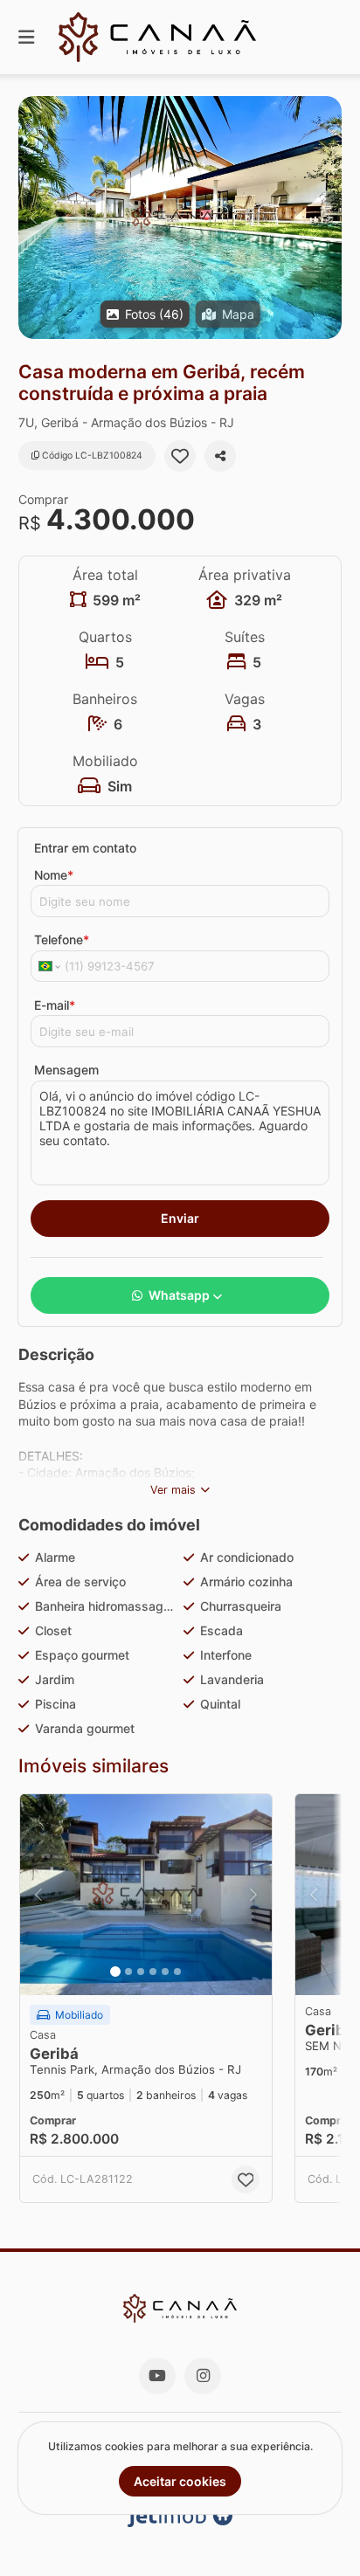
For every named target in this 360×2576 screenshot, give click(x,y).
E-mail (55, 1005)
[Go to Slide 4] (153, 1972)
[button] (180, 218)
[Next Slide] (327, 218)
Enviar (180, 1218)
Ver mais (173, 1490)
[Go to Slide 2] (128, 1972)
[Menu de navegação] (26, 37)
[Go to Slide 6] (177, 1972)
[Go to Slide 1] (115, 1972)
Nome (54, 875)
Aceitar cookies (180, 2481)
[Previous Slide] (33, 218)
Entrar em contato (85, 848)
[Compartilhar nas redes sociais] (220, 456)
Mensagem (66, 1070)
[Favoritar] (180, 456)
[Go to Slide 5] (165, 1972)
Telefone (62, 939)
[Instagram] (203, 2376)
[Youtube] (157, 2376)
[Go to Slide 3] (141, 1972)
